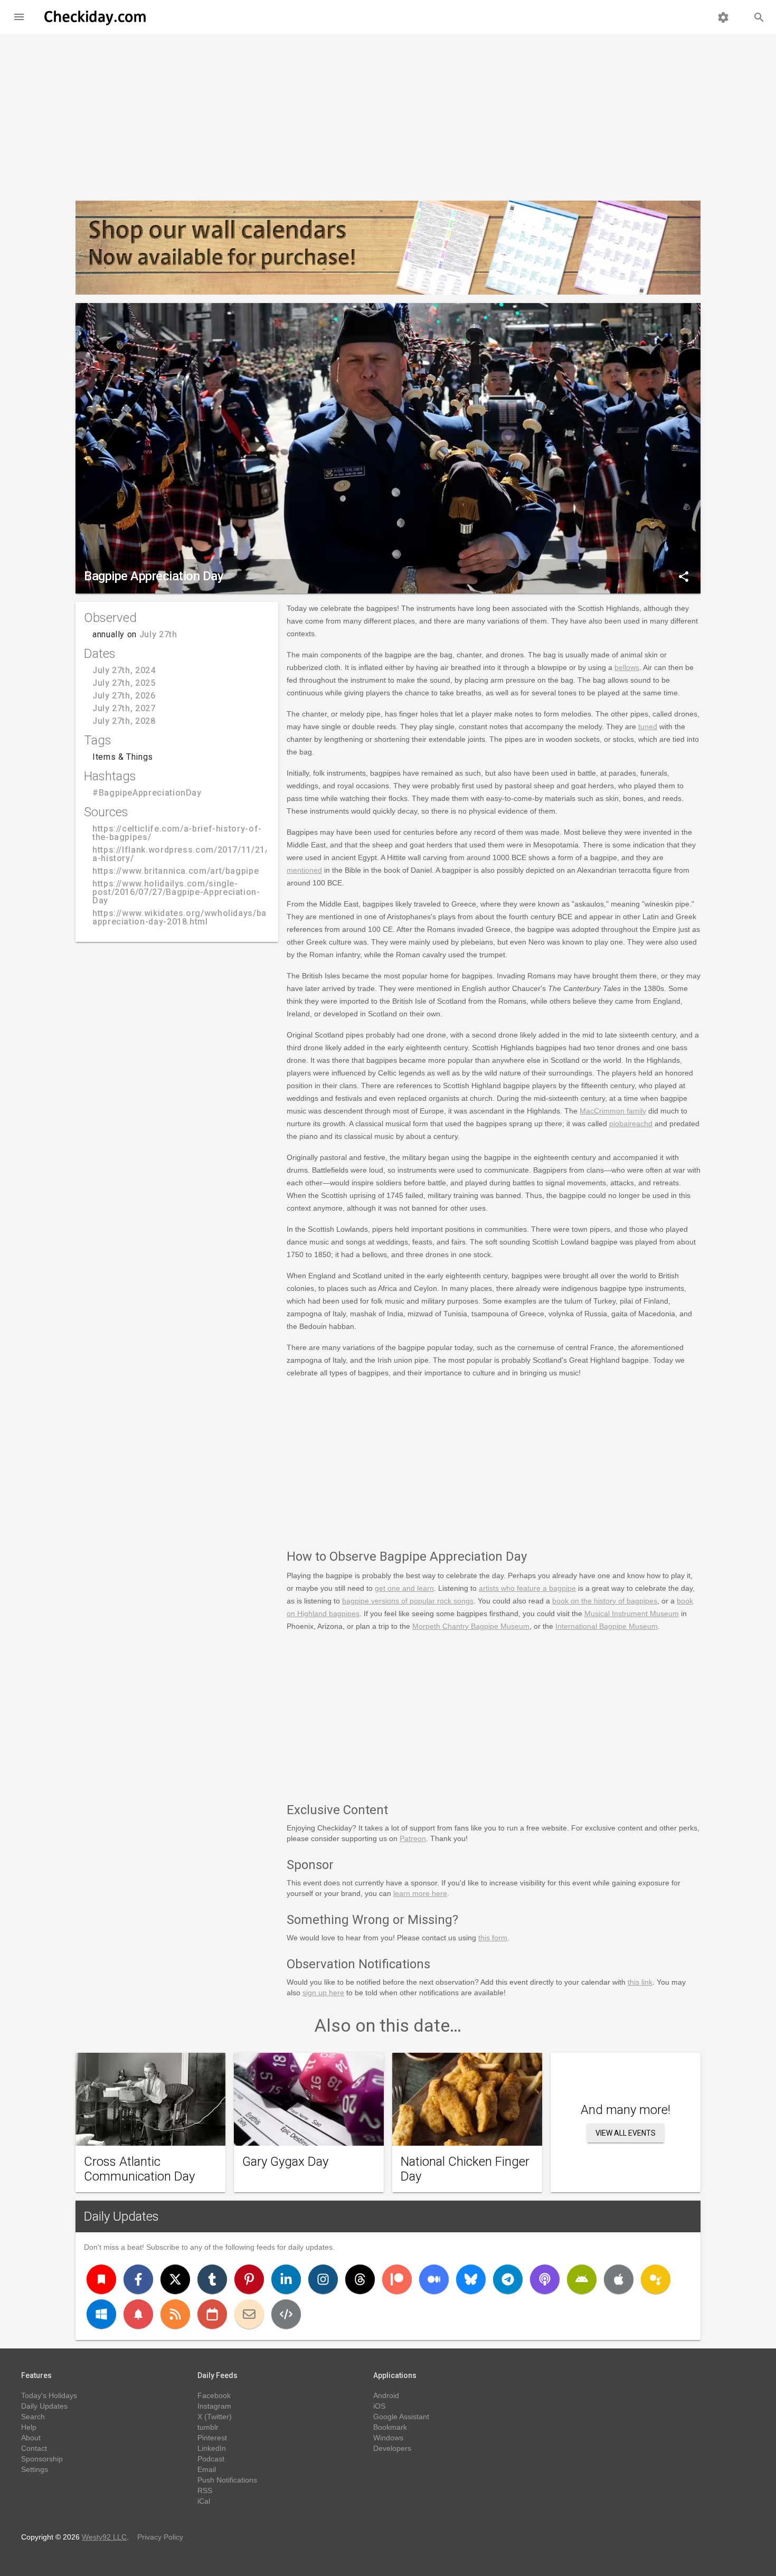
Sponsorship (42, 2459)
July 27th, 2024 (124, 670)
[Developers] (286, 2314)
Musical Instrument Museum (632, 1613)
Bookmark (390, 2427)
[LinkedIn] (286, 2279)
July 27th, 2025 (124, 683)
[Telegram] (508, 2279)
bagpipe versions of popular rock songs (408, 1601)
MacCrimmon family (613, 1111)
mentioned (304, 870)
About (31, 2438)
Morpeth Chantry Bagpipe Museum (471, 1626)
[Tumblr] (212, 2279)
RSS (205, 2490)
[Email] (249, 2314)
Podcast (211, 2459)
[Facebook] (138, 2279)
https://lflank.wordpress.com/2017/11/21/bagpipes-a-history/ (201, 854)
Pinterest (212, 2438)
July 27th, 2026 (124, 696)
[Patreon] (397, 2279)
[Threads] (360, 2279)
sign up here (323, 1993)
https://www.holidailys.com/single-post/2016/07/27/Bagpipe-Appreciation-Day (176, 892)
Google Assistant (401, 2417)
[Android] (582, 2279)
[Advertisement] (388, 113)
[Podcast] (545, 2279)
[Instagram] (323, 2279)
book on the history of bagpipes (605, 1601)
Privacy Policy (160, 2537)
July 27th (158, 634)
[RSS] (175, 2314)
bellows (627, 667)
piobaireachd (631, 1124)
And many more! (626, 2110)
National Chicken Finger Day (465, 2169)
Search (33, 2417)
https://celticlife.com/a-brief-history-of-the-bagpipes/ (177, 833)
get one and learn (404, 1588)
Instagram (214, 2406)
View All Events (626, 2133)
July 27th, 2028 (124, 721)
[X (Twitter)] (175, 2279)
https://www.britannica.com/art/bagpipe (176, 871)
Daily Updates (121, 2216)
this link (640, 1982)
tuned (648, 726)
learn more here (420, 1893)
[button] (19, 17)
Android (386, 2395)
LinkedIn (212, 2448)
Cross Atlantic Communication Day (139, 2169)
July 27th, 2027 (124, 708)
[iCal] (212, 2314)
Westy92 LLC (104, 2537)
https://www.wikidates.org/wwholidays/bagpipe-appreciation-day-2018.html (193, 917)
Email (207, 2469)
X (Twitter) (215, 2417)
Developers (392, 2448)
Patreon (413, 1838)
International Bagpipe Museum (607, 1626)
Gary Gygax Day (285, 2162)
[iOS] (619, 2279)
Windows (388, 2438)
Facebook (214, 2395)
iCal (204, 2501)
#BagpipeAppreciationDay (147, 793)
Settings (35, 2469)
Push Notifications (227, 2480)
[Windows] (101, 2314)
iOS (379, 2406)
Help (29, 2427)
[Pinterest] (249, 2279)
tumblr (208, 2427)
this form (493, 1938)
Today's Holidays (49, 2395)
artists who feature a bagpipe (527, 1588)
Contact (34, 2448)
